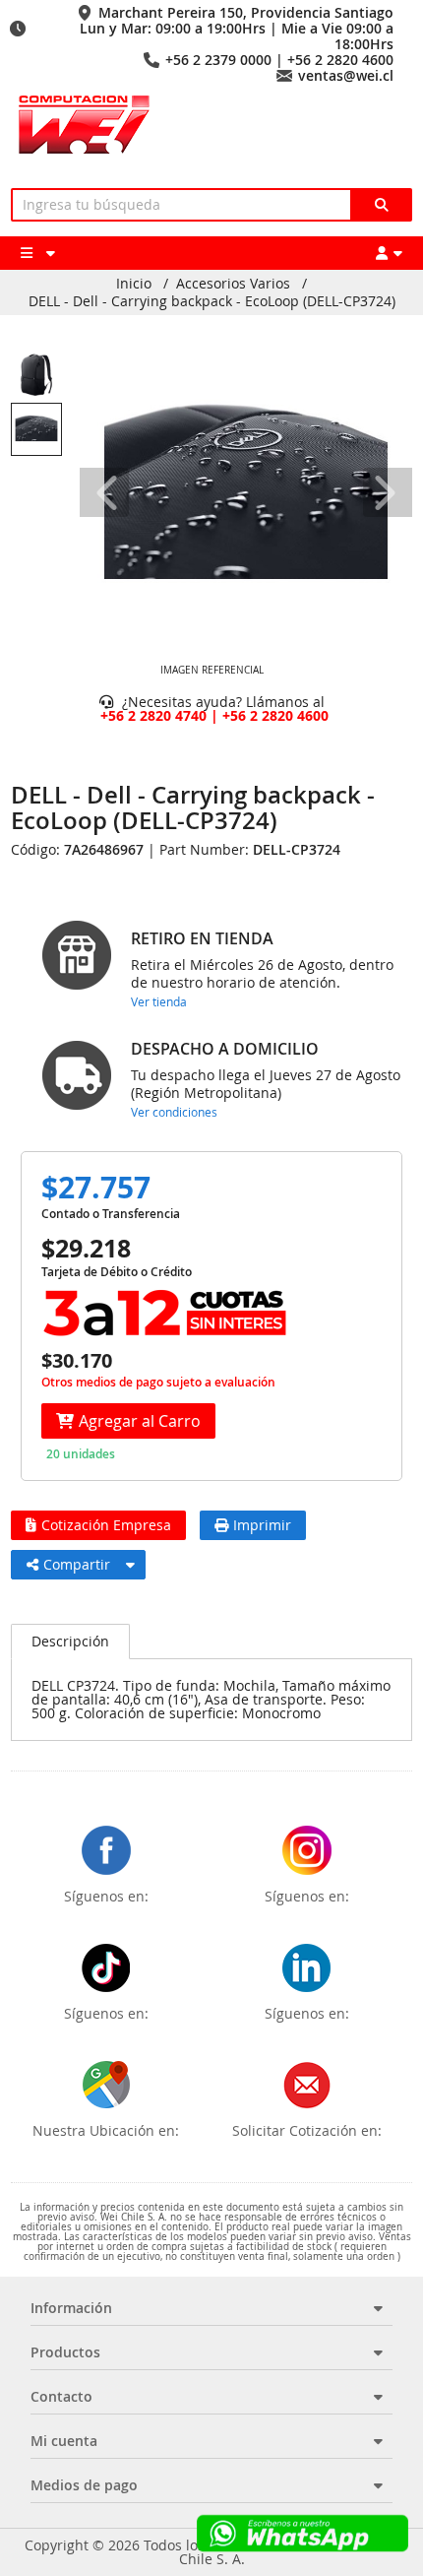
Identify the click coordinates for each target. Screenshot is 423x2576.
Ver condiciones (174, 1112)
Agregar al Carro (140, 1421)
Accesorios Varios (233, 284)
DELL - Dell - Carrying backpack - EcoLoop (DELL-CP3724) (212, 301)
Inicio (134, 284)
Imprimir (262, 1525)
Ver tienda (159, 1001)
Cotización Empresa (106, 1525)
